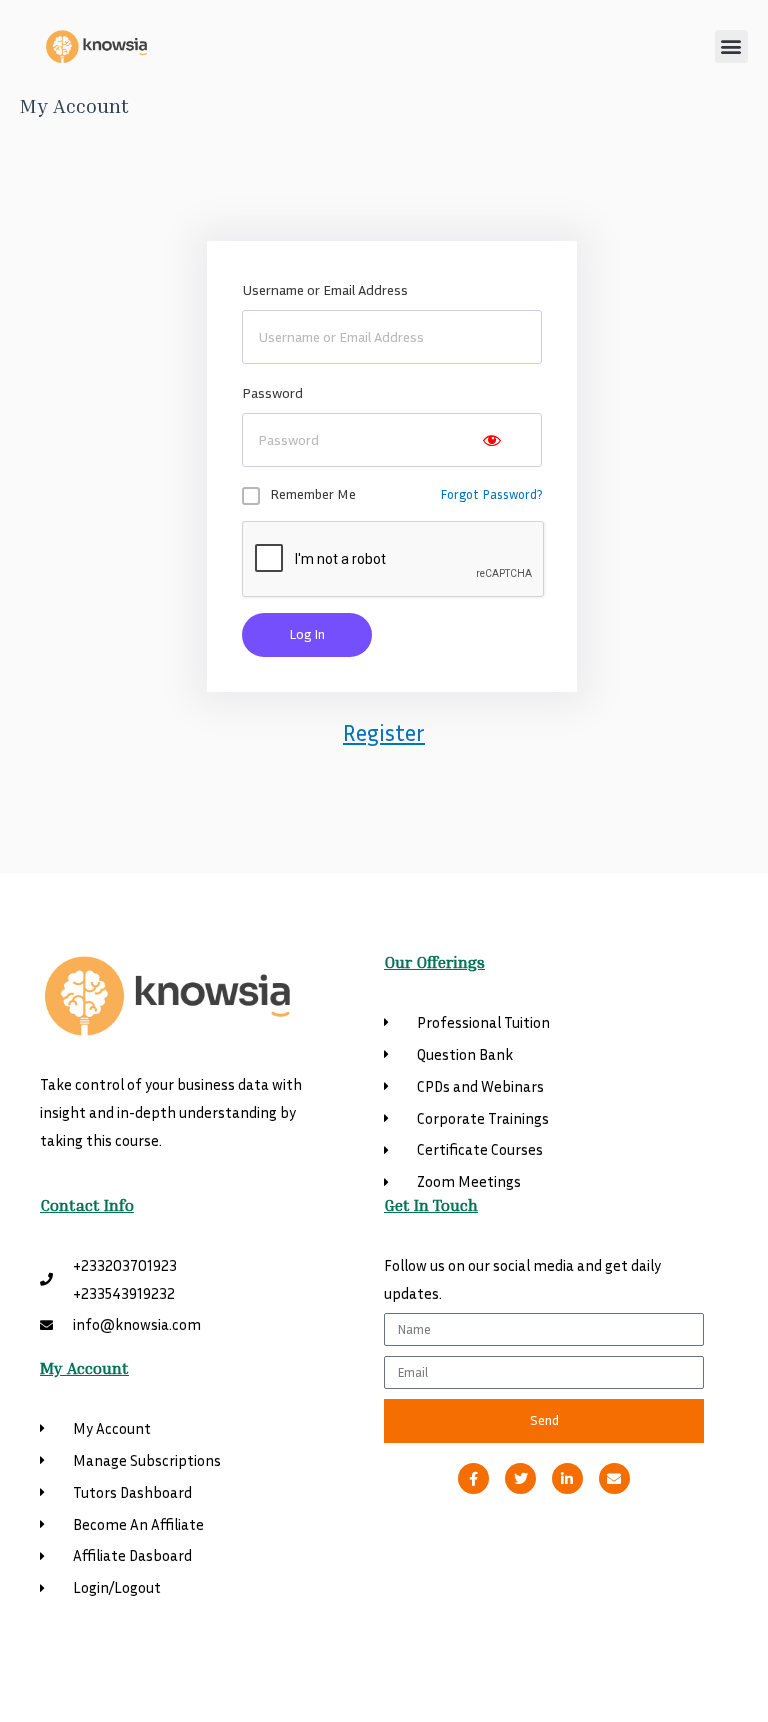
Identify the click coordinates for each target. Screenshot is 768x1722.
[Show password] (492, 440)
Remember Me (313, 493)
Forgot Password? (491, 494)
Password (272, 392)
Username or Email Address (325, 289)
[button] (731, 46)
